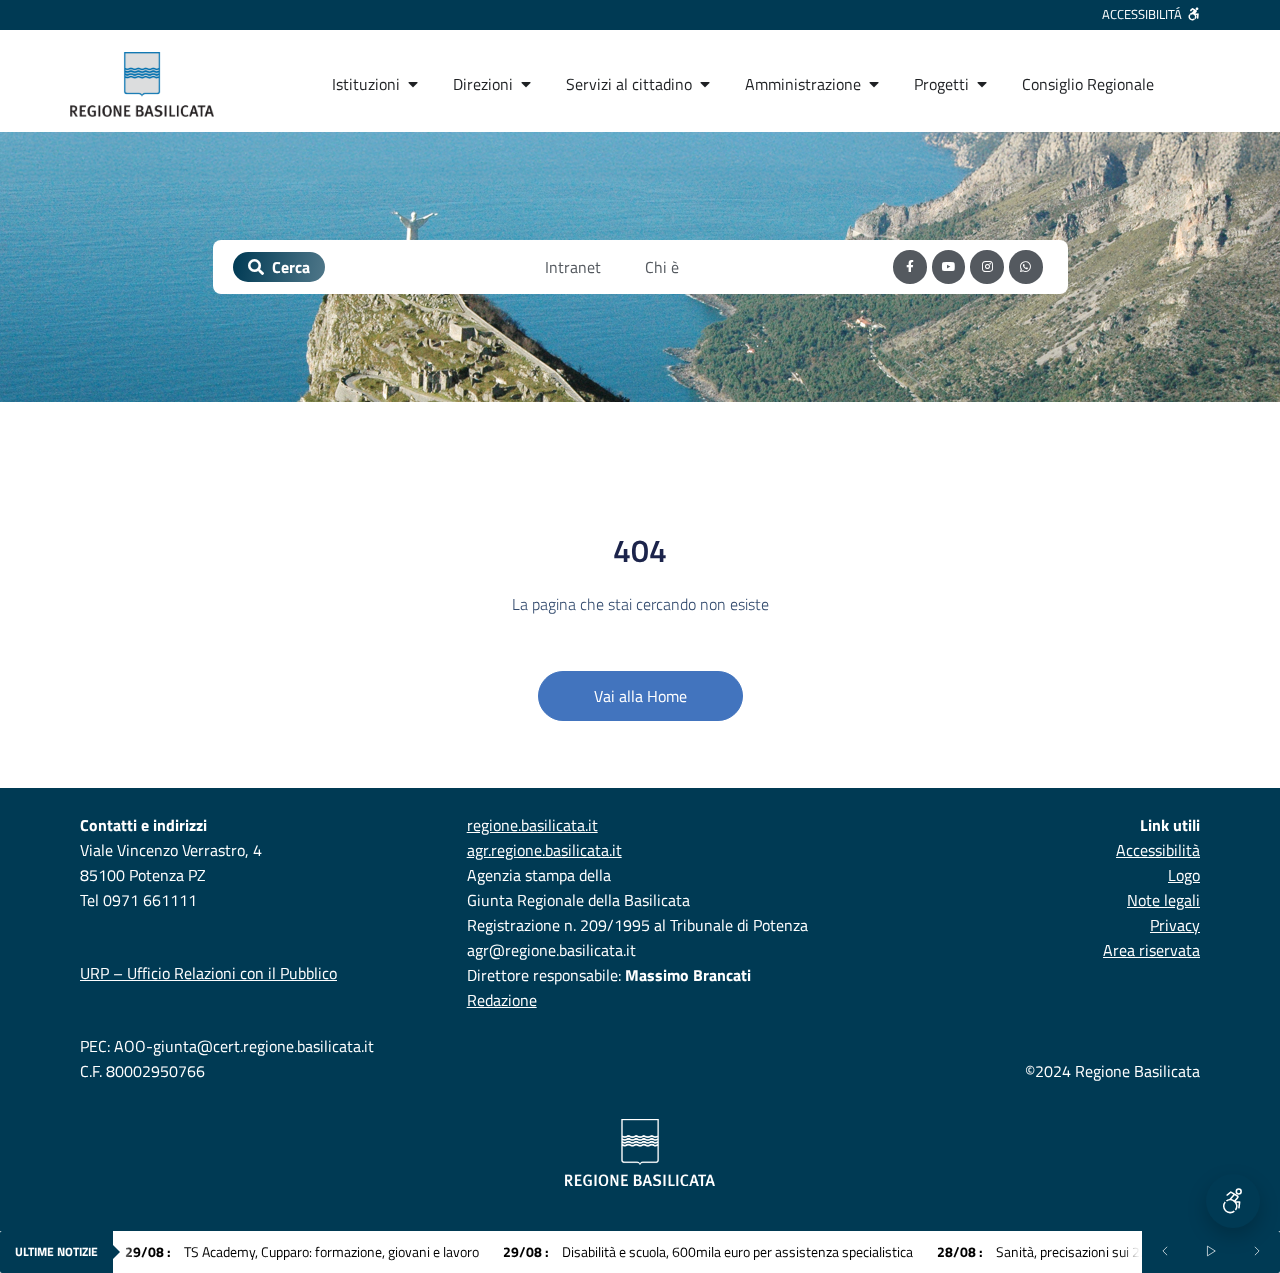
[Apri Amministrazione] (874, 84)
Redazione (502, 1000)
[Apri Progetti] (982, 84)
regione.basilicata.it (532, 825)
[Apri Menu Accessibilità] (1233, 1201)
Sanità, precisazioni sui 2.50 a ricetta (1073, 1251)
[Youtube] (949, 267)
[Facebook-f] (910, 267)
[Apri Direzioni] (526, 84)
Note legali (1163, 900)
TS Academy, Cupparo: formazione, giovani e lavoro (302, 1251)
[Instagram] (987, 267)
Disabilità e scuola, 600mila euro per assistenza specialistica (708, 1251)
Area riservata (1151, 950)
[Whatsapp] (1026, 267)
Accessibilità (1158, 850)
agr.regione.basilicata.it (544, 850)
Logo (1184, 875)
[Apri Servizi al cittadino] (705, 84)
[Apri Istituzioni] (413, 84)
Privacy (1175, 925)
